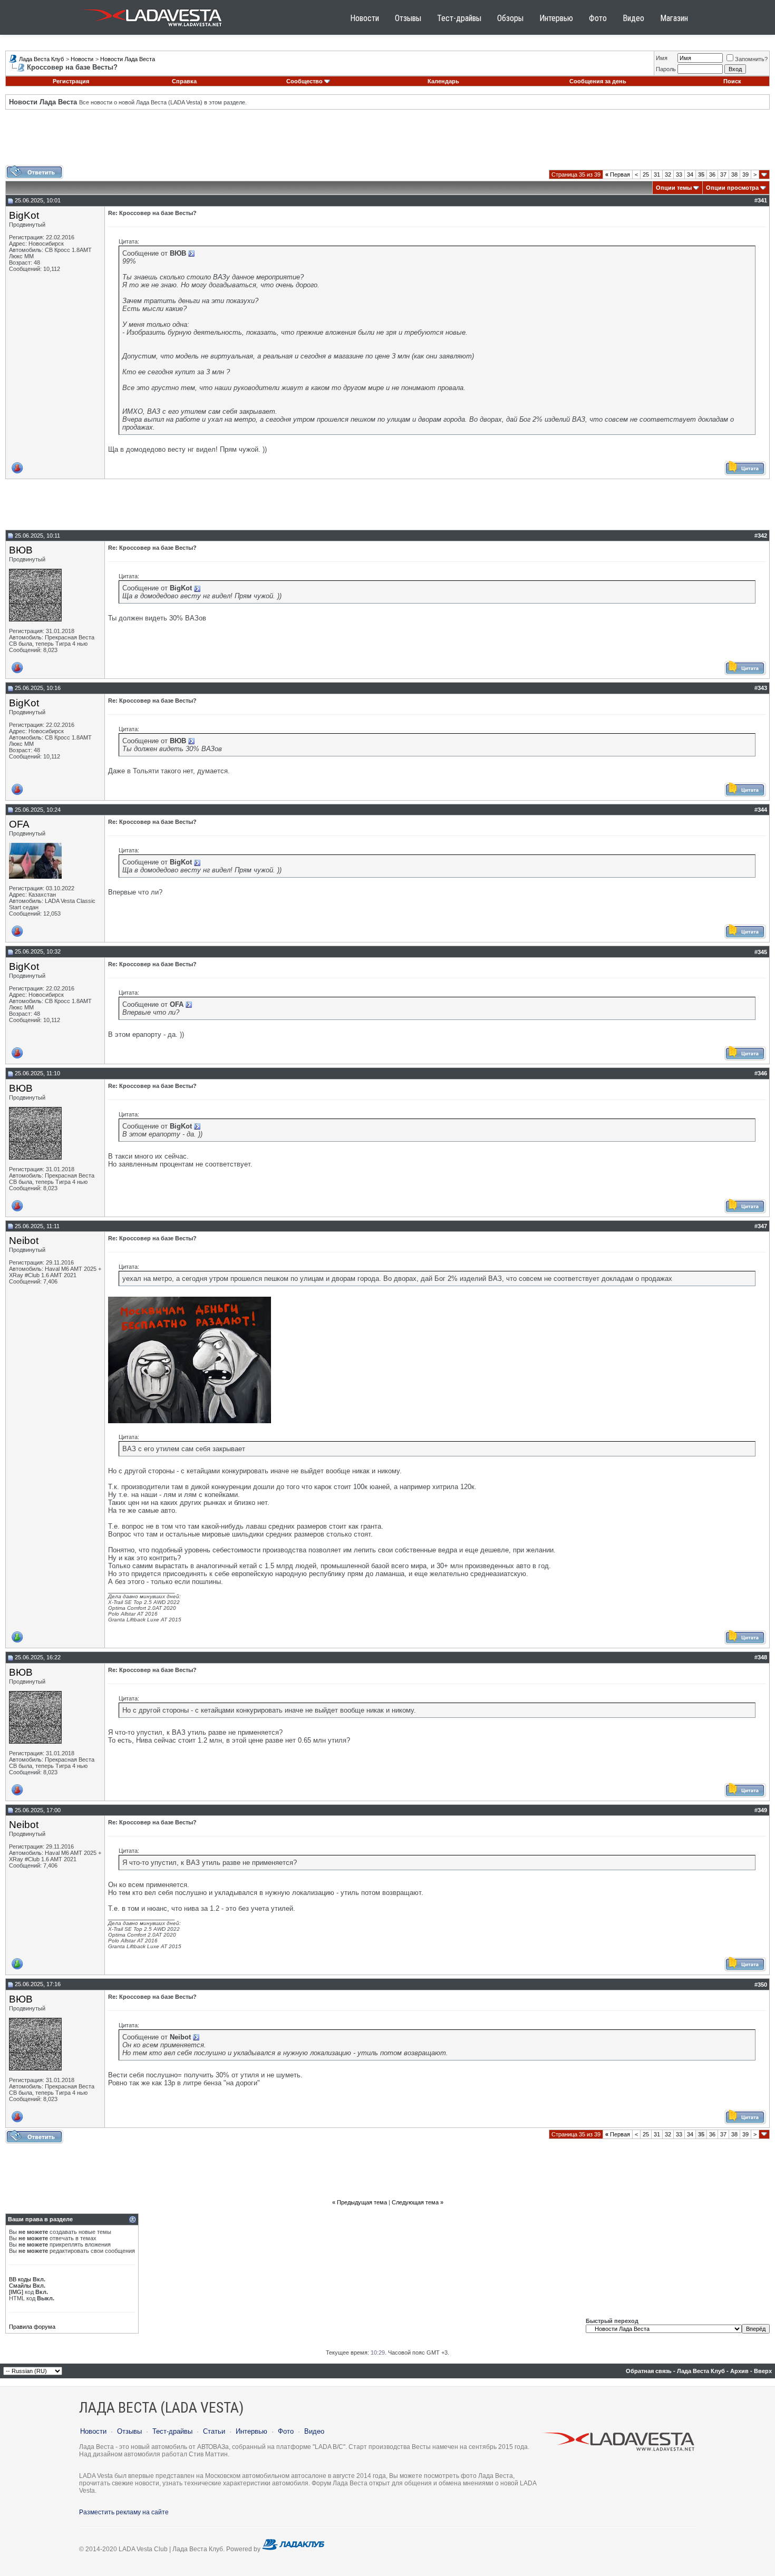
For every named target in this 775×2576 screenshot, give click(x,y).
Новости (365, 18)
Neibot (24, 1241)
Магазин (674, 18)
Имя (662, 58)
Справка (184, 81)
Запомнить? (751, 59)
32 (668, 174)
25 (646, 174)
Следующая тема (415, 2202)
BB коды (20, 2279)
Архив (739, 2371)
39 (745, 174)
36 (712, 174)
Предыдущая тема (362, 2202)
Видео (633, 18)
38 (734, 174)
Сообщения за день (598, 81)
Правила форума (32, 2327)
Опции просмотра (732, 188)
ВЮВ (21, 550)
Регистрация (71, 81)
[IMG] (16, 2292)
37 (723, 174)
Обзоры (510, 18)
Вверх (763, 2371)
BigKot (24, 215)
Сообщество (304, 81)
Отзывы (408, 18)
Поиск (732, 81)
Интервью (556, 18)
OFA (19, 824)
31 (657, 174)
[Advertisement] (387, 141)
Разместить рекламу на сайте (124, 2512)
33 (679, 174)
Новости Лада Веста (128, 59)
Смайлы (20, 2286)
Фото (598, 18)
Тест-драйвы (459, 18)
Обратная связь (649, 2371)
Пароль (666, 69)
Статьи (214, 2431)
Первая (618, 174)
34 (690, 174)
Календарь (443, 81)
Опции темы (674, 188)
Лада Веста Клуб (41, 59)
